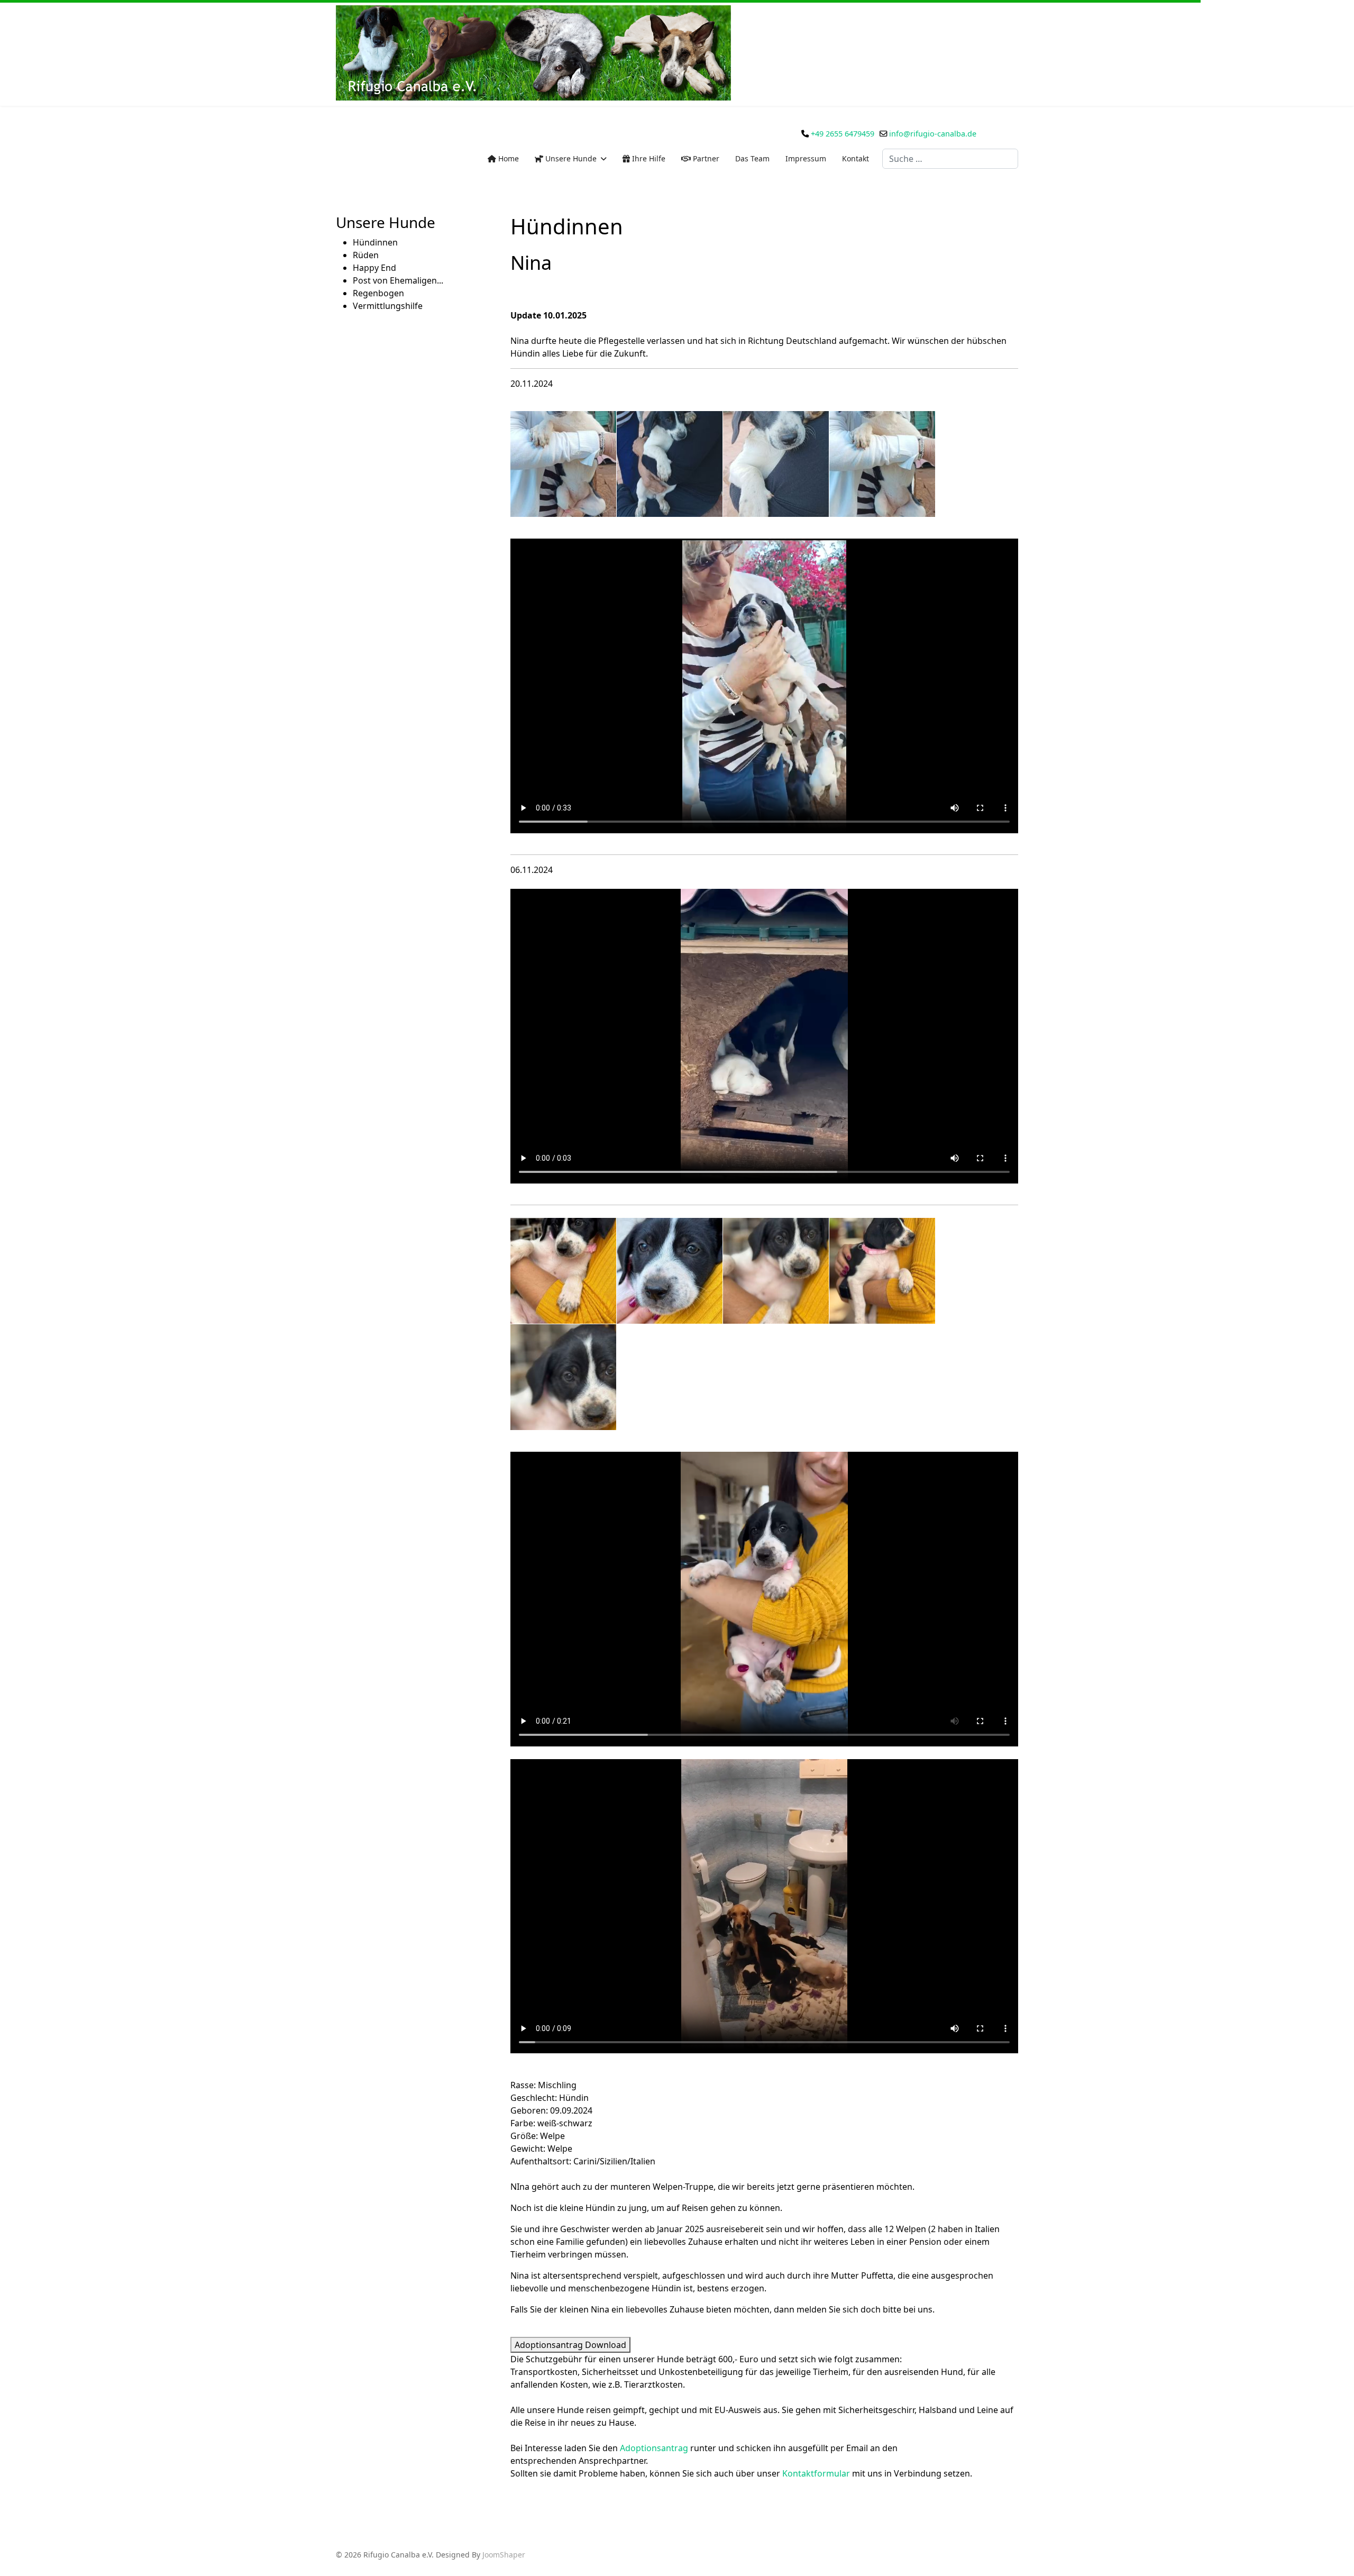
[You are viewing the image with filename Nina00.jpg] (563, 464)
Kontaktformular (816, 2473)
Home (507, 158)
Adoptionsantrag (654, 2448)
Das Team (752, 158)
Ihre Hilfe (648, 158)
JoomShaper (504, 2555)
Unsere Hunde (570, 158)
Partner (705, 158)
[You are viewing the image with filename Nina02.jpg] (776, 464)
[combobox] (950, 159)
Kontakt (856, 158)
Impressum (806, 158)
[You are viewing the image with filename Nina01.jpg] (670, 464)
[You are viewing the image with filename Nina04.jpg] (563, 1377)
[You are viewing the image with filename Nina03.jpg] (882, 464)
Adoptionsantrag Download (570, 2345)
